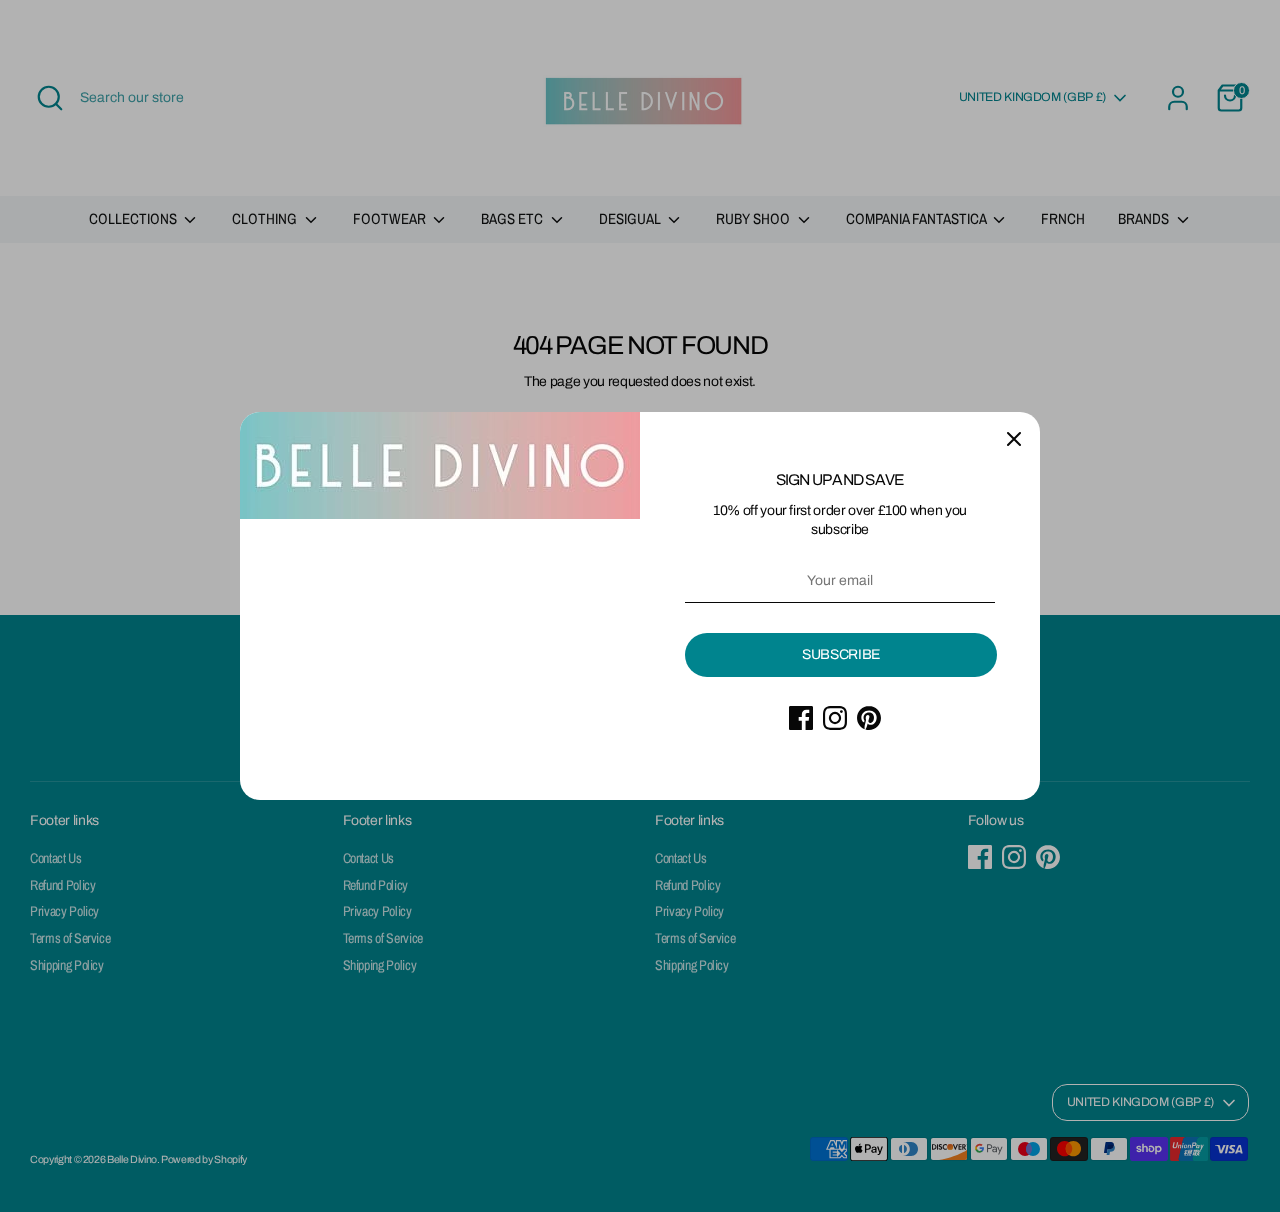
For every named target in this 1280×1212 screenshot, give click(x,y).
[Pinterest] (869, 718)
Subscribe (841, 654)
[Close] (1014, 438)
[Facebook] (801, 718)
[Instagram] (835, 718)
